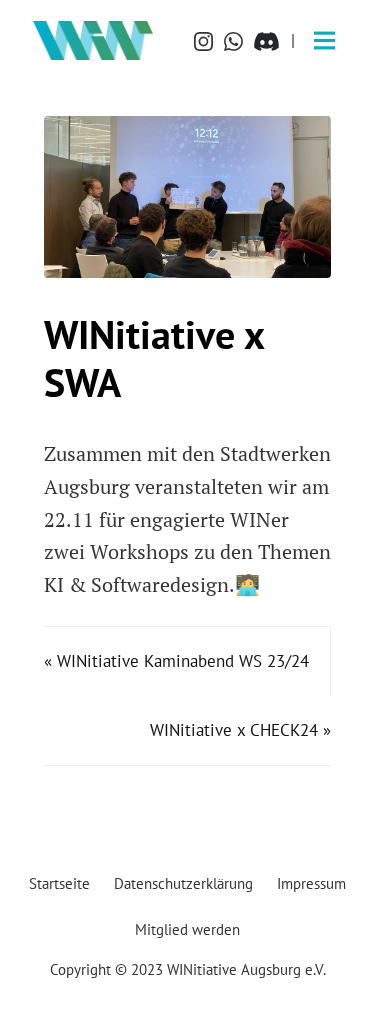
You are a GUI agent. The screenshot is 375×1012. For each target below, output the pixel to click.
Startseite (59, 883)
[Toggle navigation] (324, 40)
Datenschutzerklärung (183, 883)
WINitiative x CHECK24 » (240, 730)
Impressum (311, 883)
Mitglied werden (187, 929)
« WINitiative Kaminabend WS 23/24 (176, 661)
